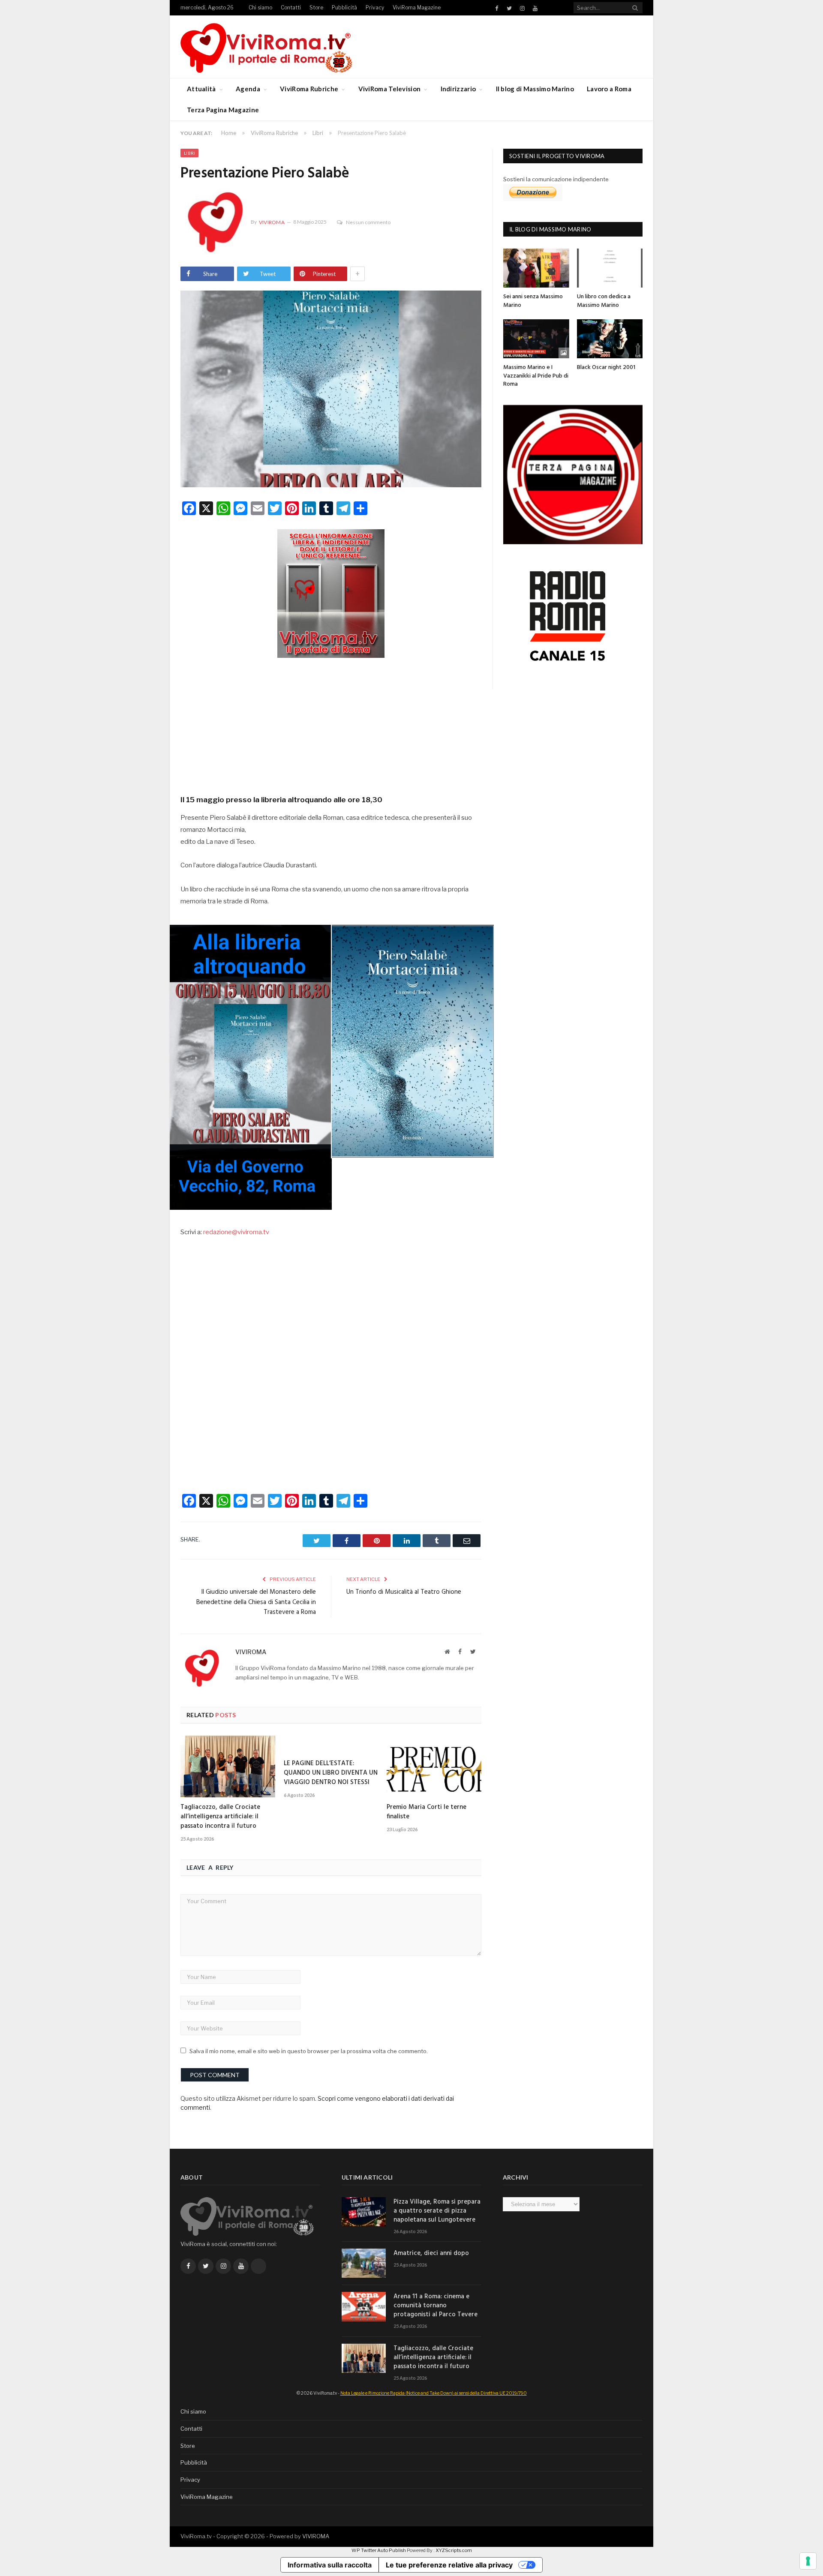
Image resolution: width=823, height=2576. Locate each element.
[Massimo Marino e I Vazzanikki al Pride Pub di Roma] (536, 339)
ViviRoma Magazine (417, 7)
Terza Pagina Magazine (223, 110)
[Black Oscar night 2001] (610, 339)
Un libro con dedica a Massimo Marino (604, 301)
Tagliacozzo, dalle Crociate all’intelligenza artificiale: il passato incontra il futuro (220, 1817)
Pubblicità (344, 7)
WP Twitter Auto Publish (379, 2550)
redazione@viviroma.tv (236, 1232)
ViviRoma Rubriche (309, 89)
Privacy (375, 7)
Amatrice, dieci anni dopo (431, 2254)
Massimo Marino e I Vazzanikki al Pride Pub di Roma (536, 376)
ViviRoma (272, 222)
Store (316, 7)
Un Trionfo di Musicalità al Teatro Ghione (404, 1592)
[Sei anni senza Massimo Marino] (536, 268)
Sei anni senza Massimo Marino (533, 301)
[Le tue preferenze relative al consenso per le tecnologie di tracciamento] (808, 2561)
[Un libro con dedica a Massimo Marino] (610, 268)
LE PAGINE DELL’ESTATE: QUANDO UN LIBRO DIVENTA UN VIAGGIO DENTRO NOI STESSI (331, 1773)
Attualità (201, 89)
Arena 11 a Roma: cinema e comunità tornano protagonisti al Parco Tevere (436, 2306)
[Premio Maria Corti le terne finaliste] (434, 1766)
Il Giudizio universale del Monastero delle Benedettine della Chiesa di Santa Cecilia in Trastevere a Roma (256, 1602)
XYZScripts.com (454, 2550)
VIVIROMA (316, 2536)
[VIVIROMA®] (266, 46)
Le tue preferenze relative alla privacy (449, 2565)
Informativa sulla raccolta (330, 2565)
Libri (189, 153)
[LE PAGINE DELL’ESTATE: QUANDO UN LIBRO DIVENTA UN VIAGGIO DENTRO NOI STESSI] (331, 1745)
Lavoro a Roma (609, 89)
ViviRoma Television (390, 89)
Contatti (291, 7)
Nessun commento (368, 222)
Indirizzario (458, 89)
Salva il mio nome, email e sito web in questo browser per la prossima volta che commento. (309, 2051)
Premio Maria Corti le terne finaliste (427, 1812)
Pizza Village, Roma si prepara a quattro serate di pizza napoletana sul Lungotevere (437, 2211)
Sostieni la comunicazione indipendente (556, 179)
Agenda (248, 89)
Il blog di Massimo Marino (535, 89)
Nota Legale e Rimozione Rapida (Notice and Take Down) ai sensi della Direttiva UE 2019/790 (434, 2393)
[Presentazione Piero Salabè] (331, 390)
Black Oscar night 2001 (606, 367)
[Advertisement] (331, 723)
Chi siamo (260, 7)
